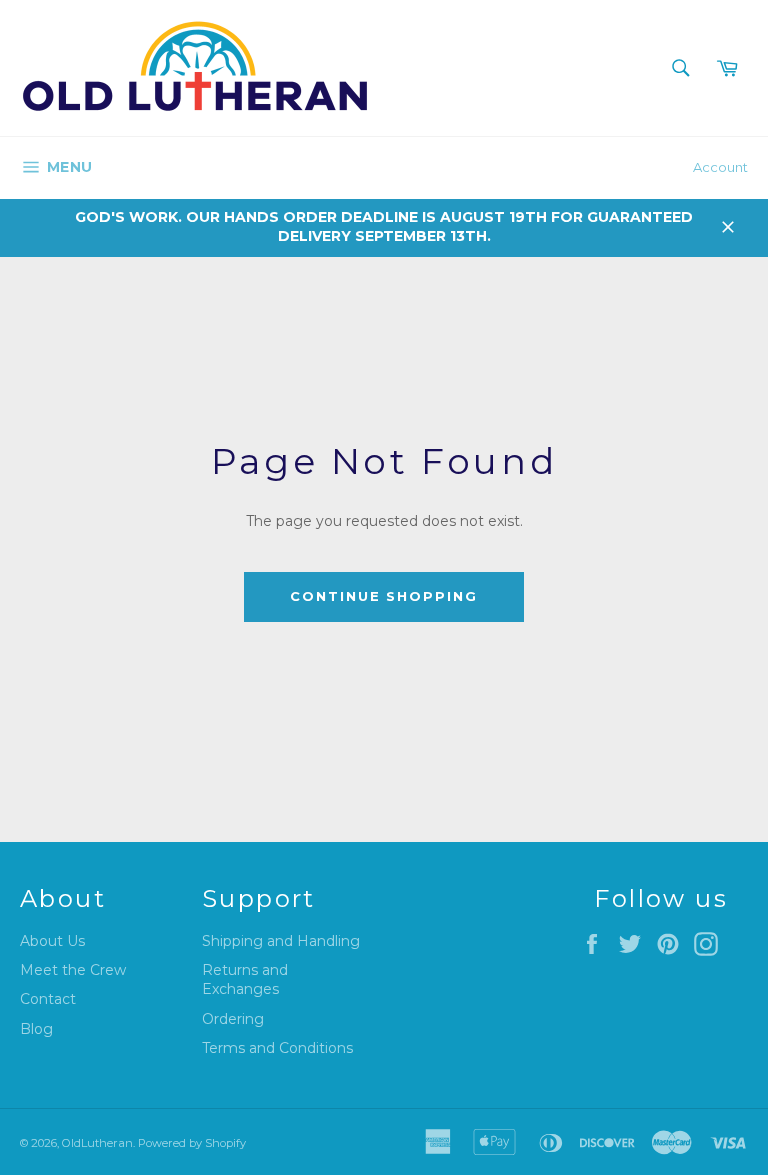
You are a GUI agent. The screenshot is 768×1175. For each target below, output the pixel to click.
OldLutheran (97, 1143)
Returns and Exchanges (245, 979)
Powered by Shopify (192, 1143)
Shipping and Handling (281, 941)
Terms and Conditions (277, 1048)
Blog (36, 1029)
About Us (52, 941)
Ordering (233, 1019)
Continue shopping (384, 596)
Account (720, 167)
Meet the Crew (73, 970)
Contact (48, 999)
